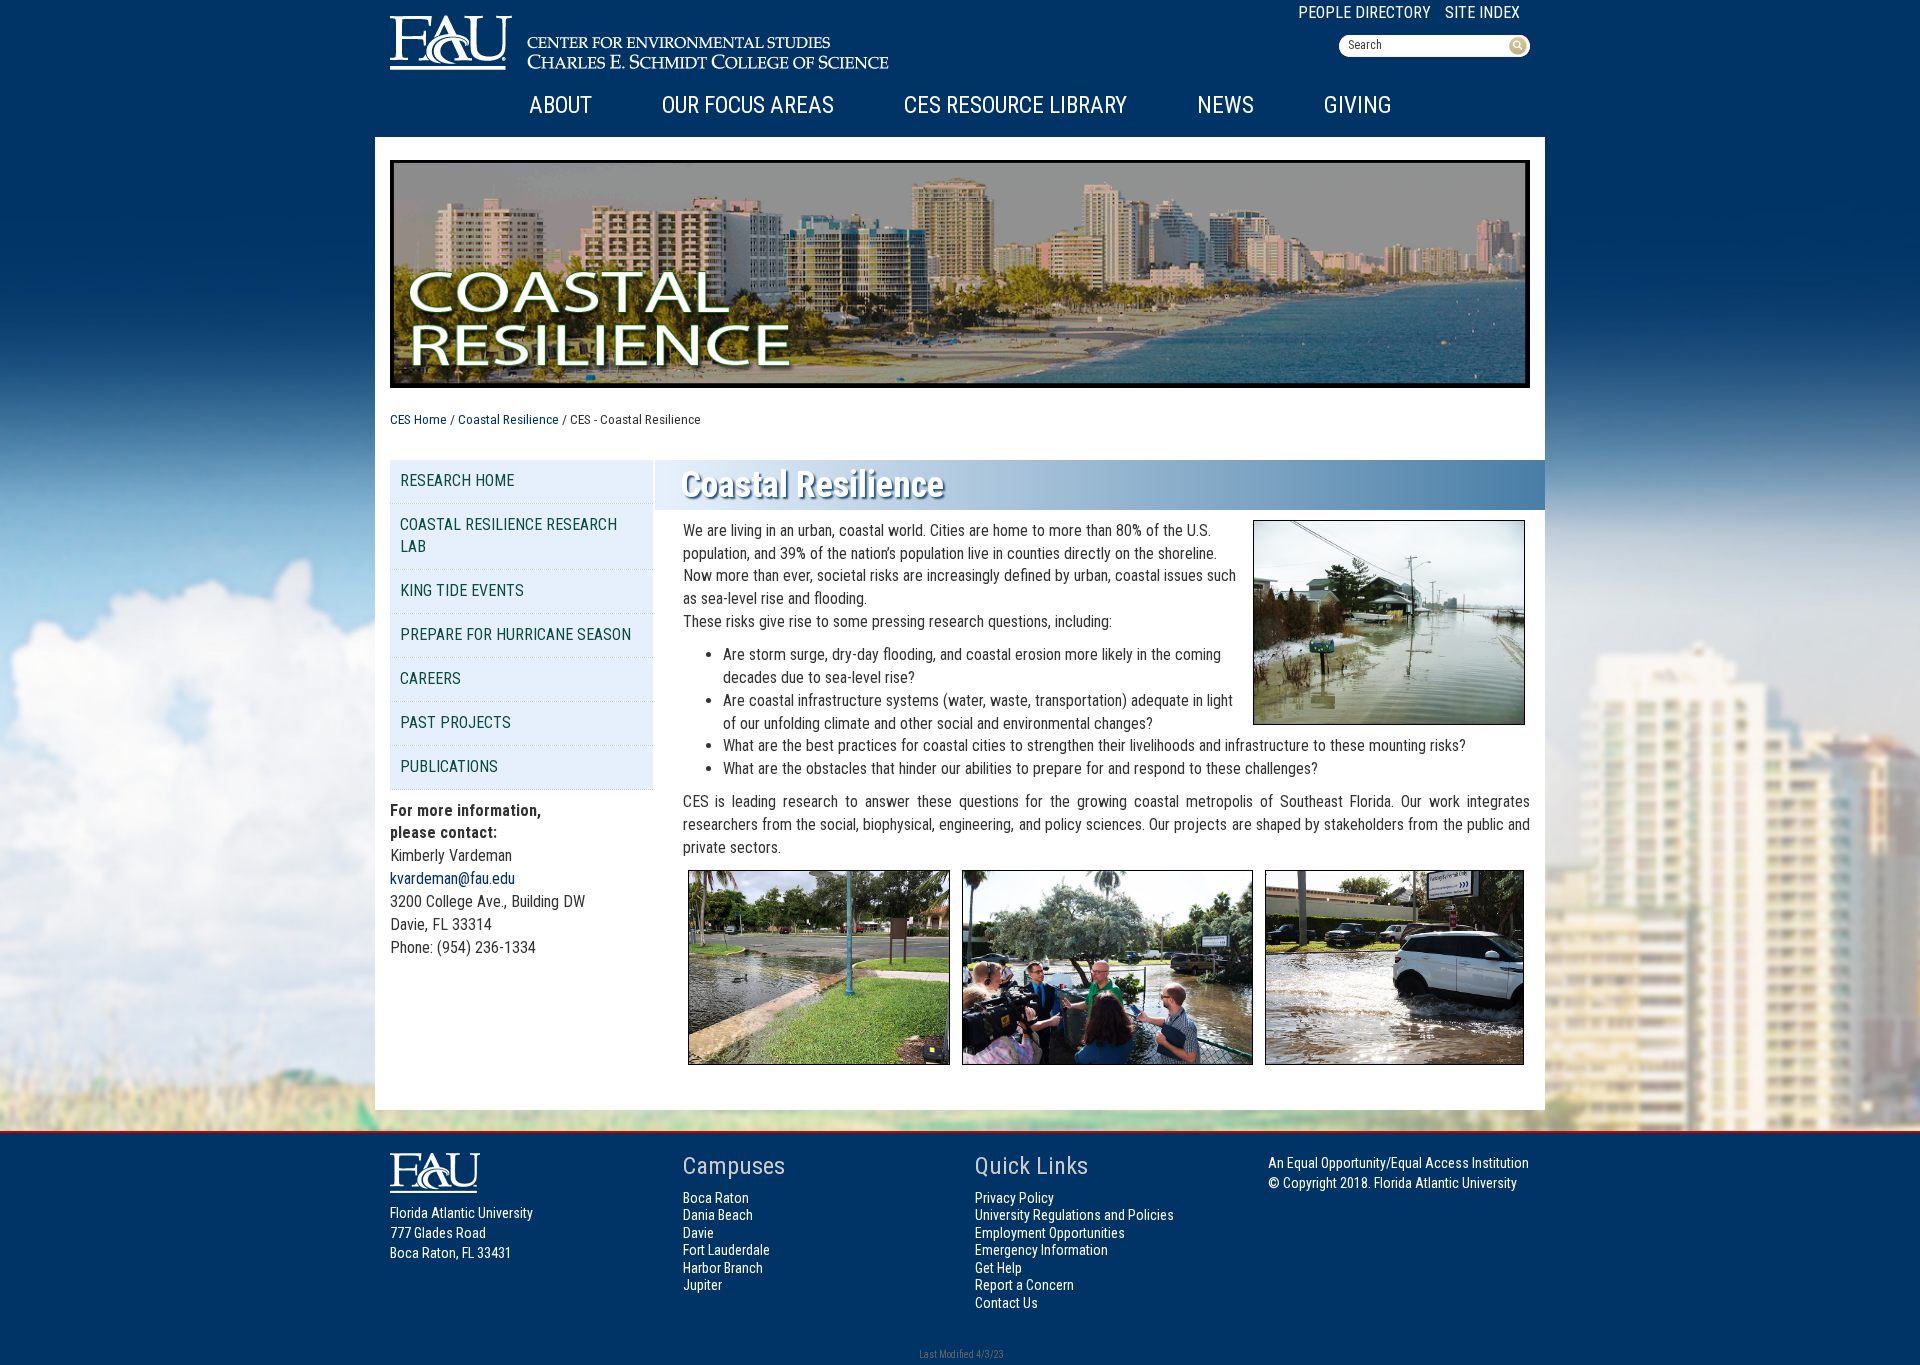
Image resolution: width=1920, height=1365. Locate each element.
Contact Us (1006, 1303)
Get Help (998, 1268)
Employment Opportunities (1050, 1233)
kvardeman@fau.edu (452, 878)
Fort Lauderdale (726, 1250)
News (1225, 105)
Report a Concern (1024, 1285)
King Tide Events (462, 590)
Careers (430, 678)
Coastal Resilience (508, 419)
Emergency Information (1041, 1250)
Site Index (1482, 12)
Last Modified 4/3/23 (960, 1354)
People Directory (1364, 12)
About (560, 105)
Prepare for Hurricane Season (515, 634)
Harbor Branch (723, 1268)
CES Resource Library (1015, 105)
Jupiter (702, 1285)
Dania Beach (718, 1215)
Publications (449, 766)
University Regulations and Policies (1074, 1215)
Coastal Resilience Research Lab (508, 536)
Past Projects (455, 722)
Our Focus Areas (748, 105)
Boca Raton (716, 1198)
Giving (1358, 105)
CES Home (418, 419)
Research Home (457, 480)
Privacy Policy (1014, 1198)
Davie (698, 1233)
